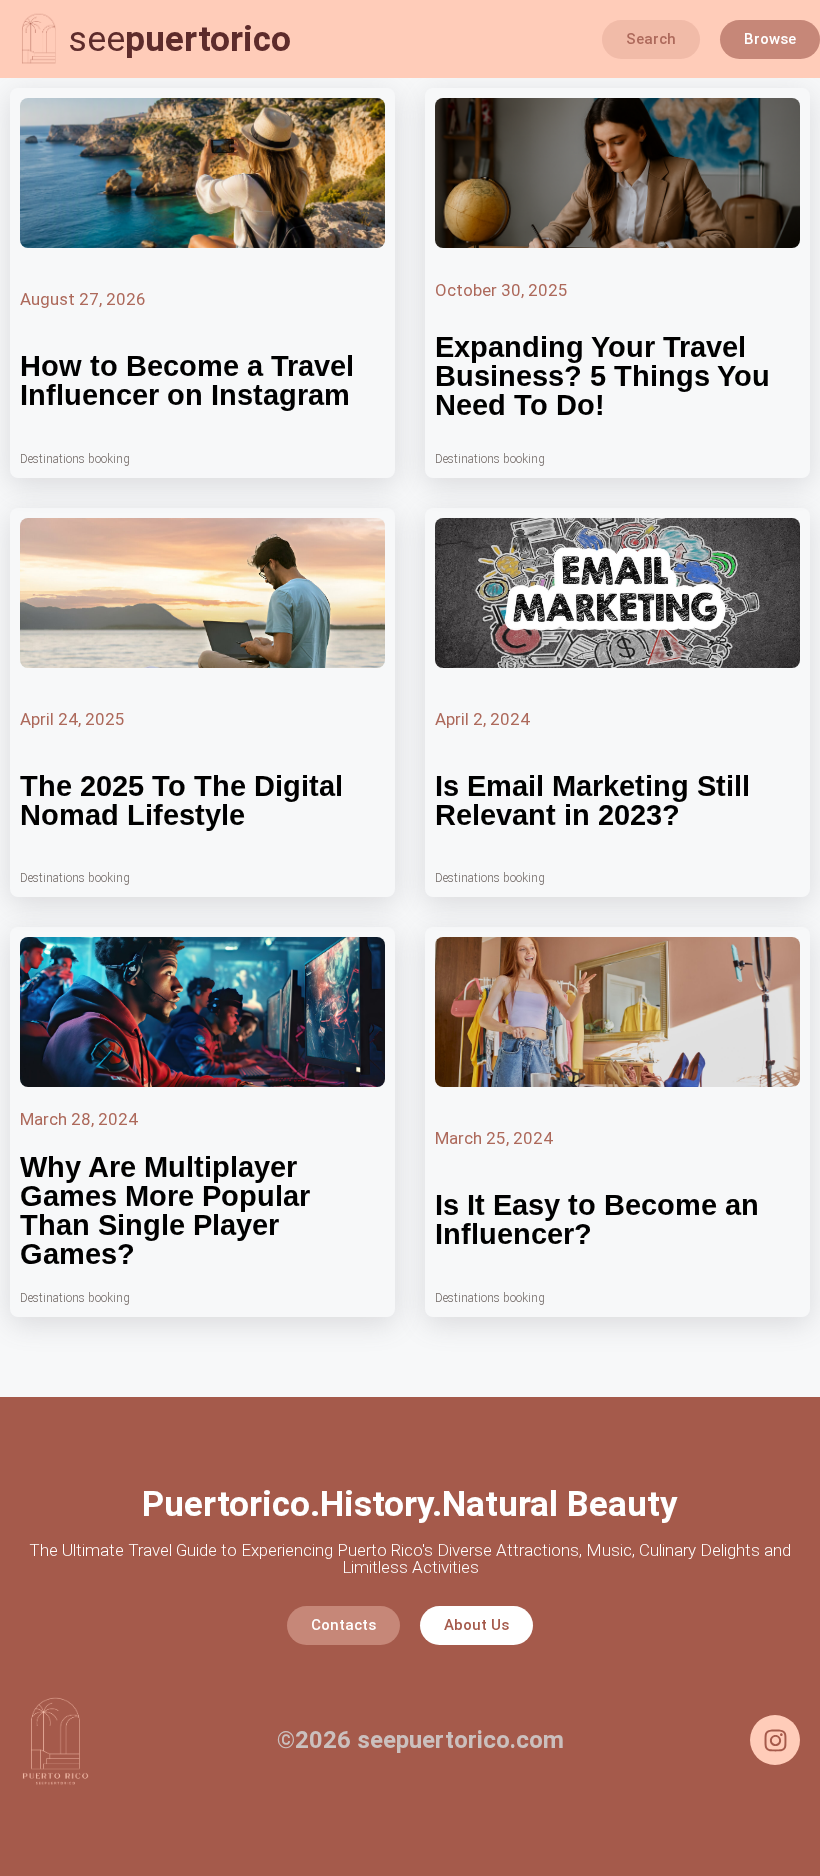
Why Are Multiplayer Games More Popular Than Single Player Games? (165, 1210)
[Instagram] (775, 1740)
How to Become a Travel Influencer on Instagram (187, 380)
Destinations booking (75, 459)
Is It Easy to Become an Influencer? (597, 1219)
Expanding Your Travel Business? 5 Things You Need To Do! (602, 376)
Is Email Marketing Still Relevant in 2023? (592, 800)
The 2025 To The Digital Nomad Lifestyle (181, 800)
